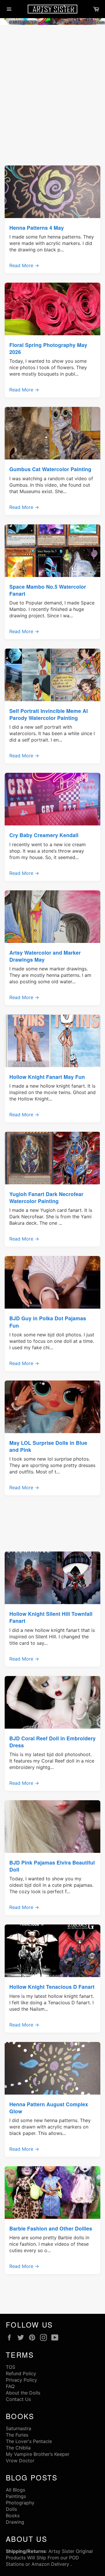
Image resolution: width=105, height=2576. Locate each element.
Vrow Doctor (20, 2461)
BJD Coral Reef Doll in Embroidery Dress (52, 1742)
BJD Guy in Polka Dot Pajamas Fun (48, 1322)
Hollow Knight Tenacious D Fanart (52, 1987)
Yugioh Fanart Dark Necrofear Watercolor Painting (46, 1197)
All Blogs (15, 2490)
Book (12, 2515)
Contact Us (18, 2399)
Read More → (24, 265)
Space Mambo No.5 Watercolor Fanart (48, 590)
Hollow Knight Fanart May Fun (47, 1077)
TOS (10, 2367)
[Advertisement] (52, 82)
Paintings (16, 2496)
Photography (20, 2503)
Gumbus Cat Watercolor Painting (50, 469)
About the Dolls (23, 2393)
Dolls (11, 2509)
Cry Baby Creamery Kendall (44, 835)
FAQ (10, 2386)
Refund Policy (21, 2373)
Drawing (15, 2522)
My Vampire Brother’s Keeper (38, 2454)
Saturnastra (19, 2428)
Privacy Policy (21, 2380)
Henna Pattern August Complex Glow (49, 2108)
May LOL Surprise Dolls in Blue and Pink (48, 1446)
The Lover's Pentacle (29, 2441)
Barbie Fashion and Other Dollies (51, 2228)
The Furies (17, 2435)
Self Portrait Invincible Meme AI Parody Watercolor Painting (49, 714)
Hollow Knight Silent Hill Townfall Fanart (51, 1617)
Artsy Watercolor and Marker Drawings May (45, 956)
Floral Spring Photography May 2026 (48, 348)
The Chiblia (18, 2448)
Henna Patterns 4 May (37, 228)
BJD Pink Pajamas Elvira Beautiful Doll (52, 1866)
